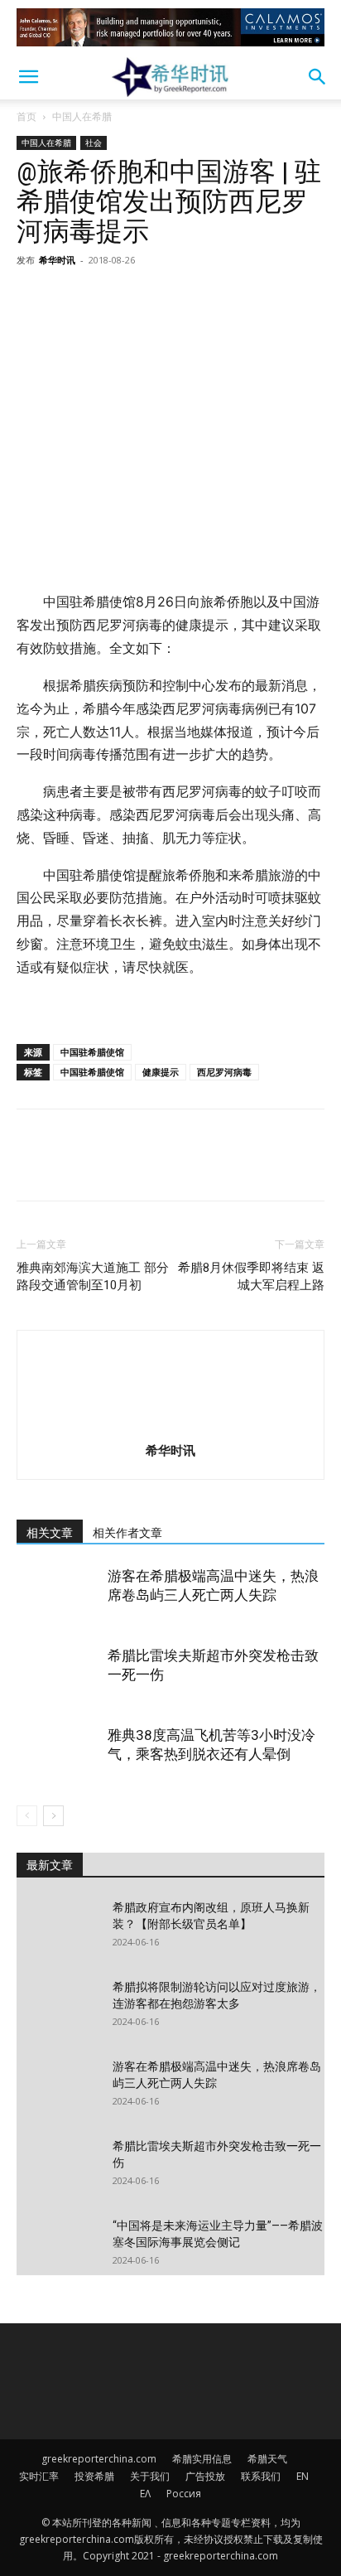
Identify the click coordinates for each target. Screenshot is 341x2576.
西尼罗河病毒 (224, 1072)
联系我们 (261, 2476)
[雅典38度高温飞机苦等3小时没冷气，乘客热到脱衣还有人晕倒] (58, 1754)
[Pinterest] (109, 297)
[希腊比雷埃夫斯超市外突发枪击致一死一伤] (58, 1675)
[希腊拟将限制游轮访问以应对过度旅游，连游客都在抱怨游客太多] (58, 2008)
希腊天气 (267, 2459)
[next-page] (53, 1816)
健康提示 (161, 1072)
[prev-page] (27, 1816)
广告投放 (205, 2476)
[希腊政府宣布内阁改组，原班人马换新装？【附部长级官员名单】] (58, 1928)
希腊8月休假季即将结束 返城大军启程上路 (251, 1276)
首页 (26, 116)
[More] (186, 297)
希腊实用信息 (202, 2459)
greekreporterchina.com (99, 2459)
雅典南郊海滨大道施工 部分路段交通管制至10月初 (93, 1276)
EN (303, 2476)
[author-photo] (170, 1427)
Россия (184, 2494)
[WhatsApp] (147, 297)
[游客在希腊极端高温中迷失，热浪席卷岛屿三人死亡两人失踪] (58, 1595)
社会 (94, 143)
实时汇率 (39, 2476)
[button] (28, 77)
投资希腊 (94, 2476)
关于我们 (150, 2476)
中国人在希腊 (82, 116)
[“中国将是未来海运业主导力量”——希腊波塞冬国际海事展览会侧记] (58, 2246)
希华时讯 (57, 260)
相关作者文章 (127, 1533)
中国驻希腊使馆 (92, 1052)
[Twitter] (71, 297)
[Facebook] (33, 297)
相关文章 (50, 1533)
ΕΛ (145, 2494)
